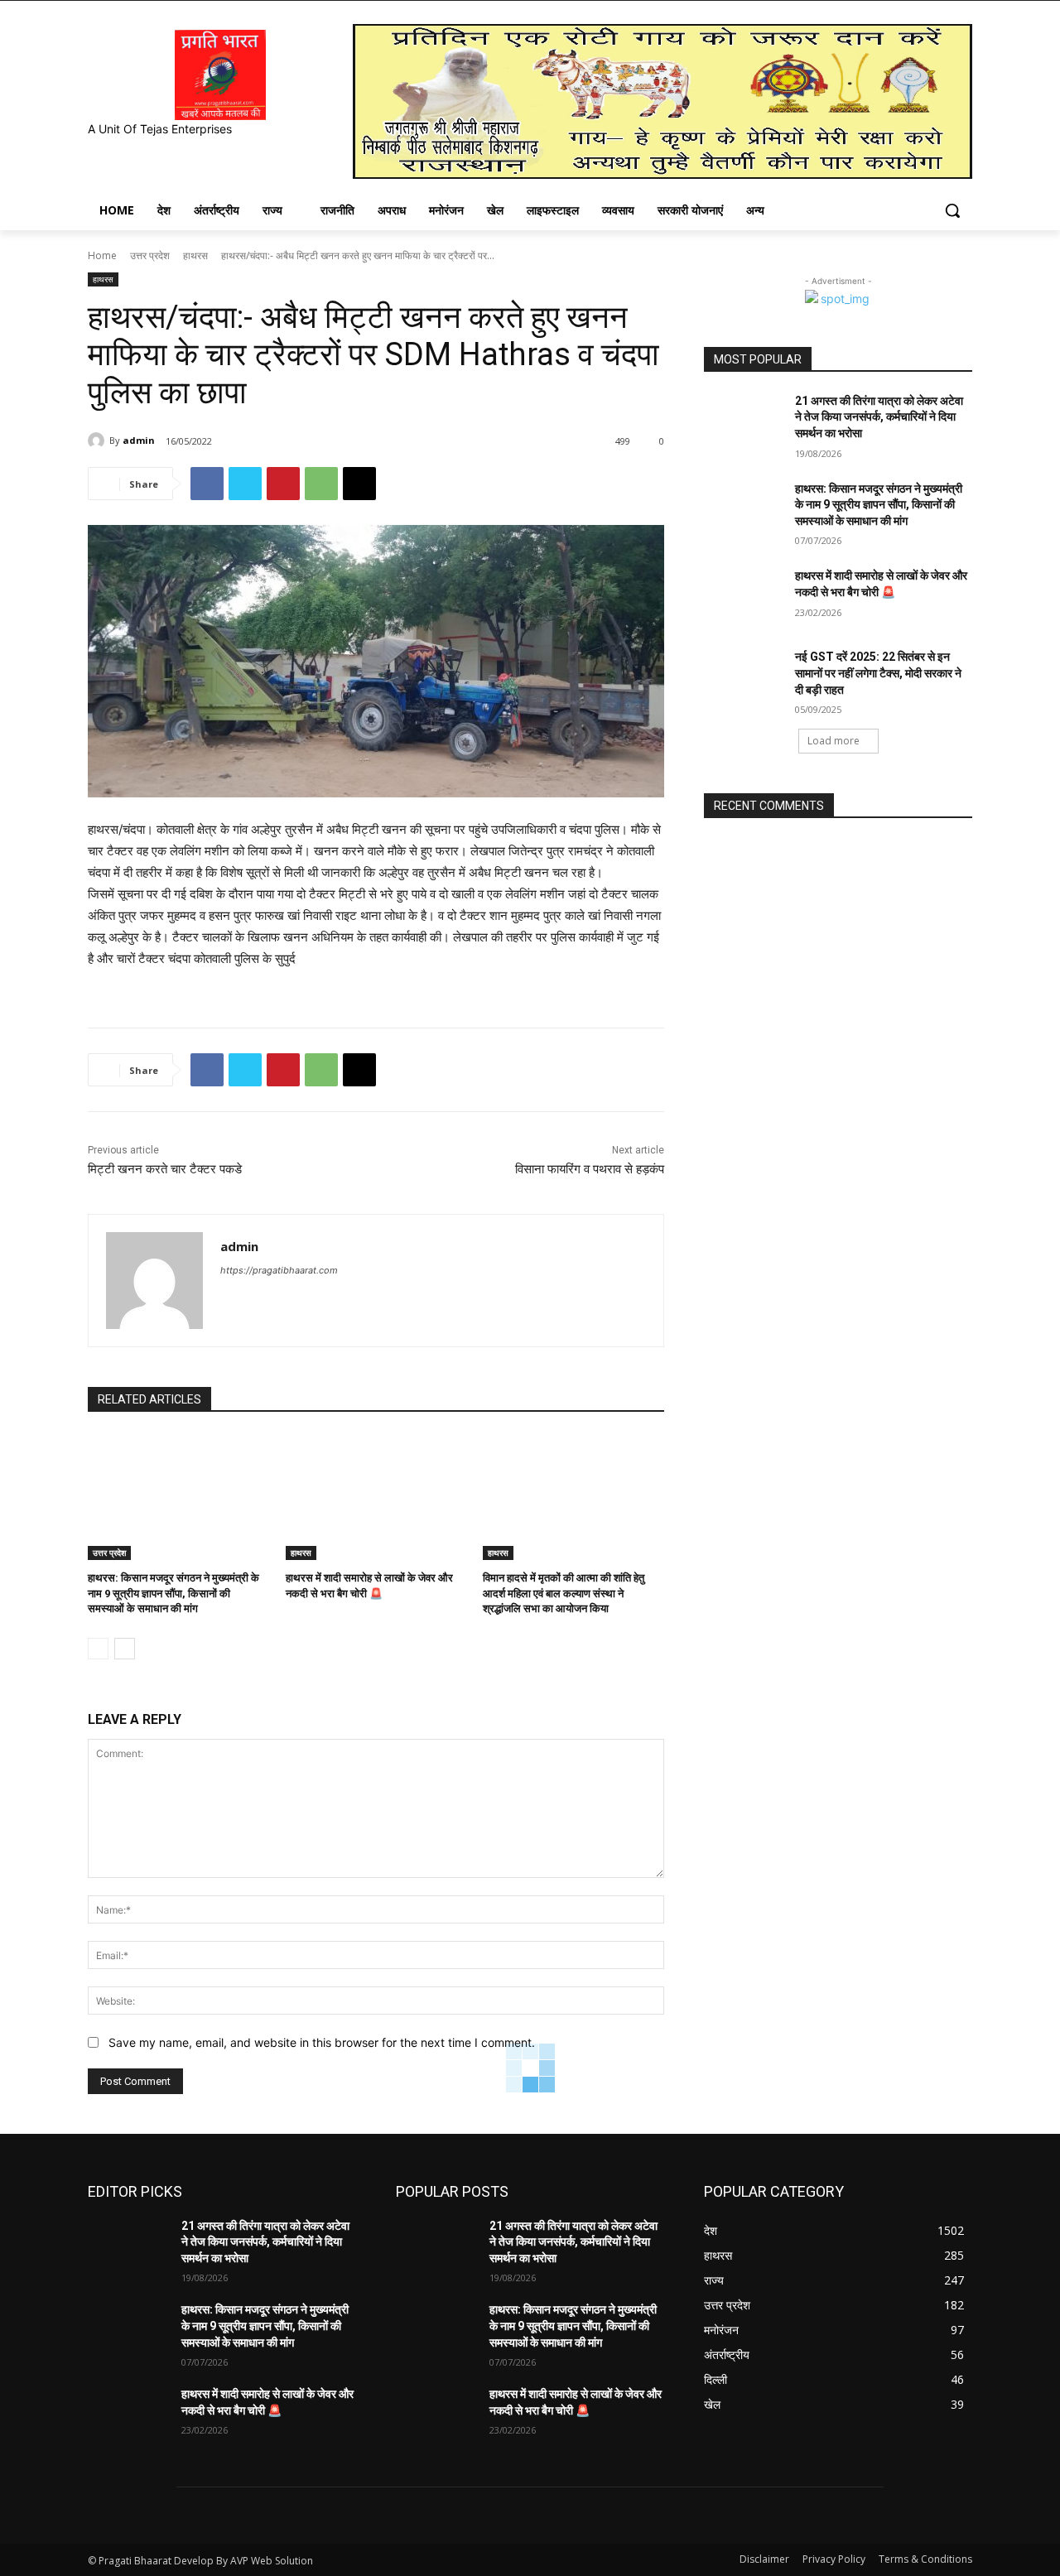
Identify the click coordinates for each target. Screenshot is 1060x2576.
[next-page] (125, 1649)
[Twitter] (245, 484)
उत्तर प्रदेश (150, 255)
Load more (834, 741)
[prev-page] (98, 1649)
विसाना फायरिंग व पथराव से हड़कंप (590, 1169)
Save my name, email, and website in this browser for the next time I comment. (322, 2042)
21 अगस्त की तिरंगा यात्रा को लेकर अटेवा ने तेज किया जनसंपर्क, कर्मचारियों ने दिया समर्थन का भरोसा (879, 417)
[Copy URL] (359, 484)
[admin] (99, 441)
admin (139, 440)
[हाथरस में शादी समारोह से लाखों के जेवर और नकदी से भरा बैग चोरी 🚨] (376, 1497)
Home (102, 255)
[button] (952, 210)
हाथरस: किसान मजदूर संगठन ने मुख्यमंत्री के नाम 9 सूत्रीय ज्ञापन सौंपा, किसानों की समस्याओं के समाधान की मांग (173, 1593)
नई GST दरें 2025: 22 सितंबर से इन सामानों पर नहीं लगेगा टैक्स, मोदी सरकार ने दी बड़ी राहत (878, 673)
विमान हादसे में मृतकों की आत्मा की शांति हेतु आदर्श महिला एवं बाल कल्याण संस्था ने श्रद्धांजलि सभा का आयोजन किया (564, 1593)
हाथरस (195, 255)
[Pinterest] (283, 484)
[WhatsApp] (321, 484)
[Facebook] (207, 484)
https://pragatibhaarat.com (279, 1270)
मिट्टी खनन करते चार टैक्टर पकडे (165, 1169)
